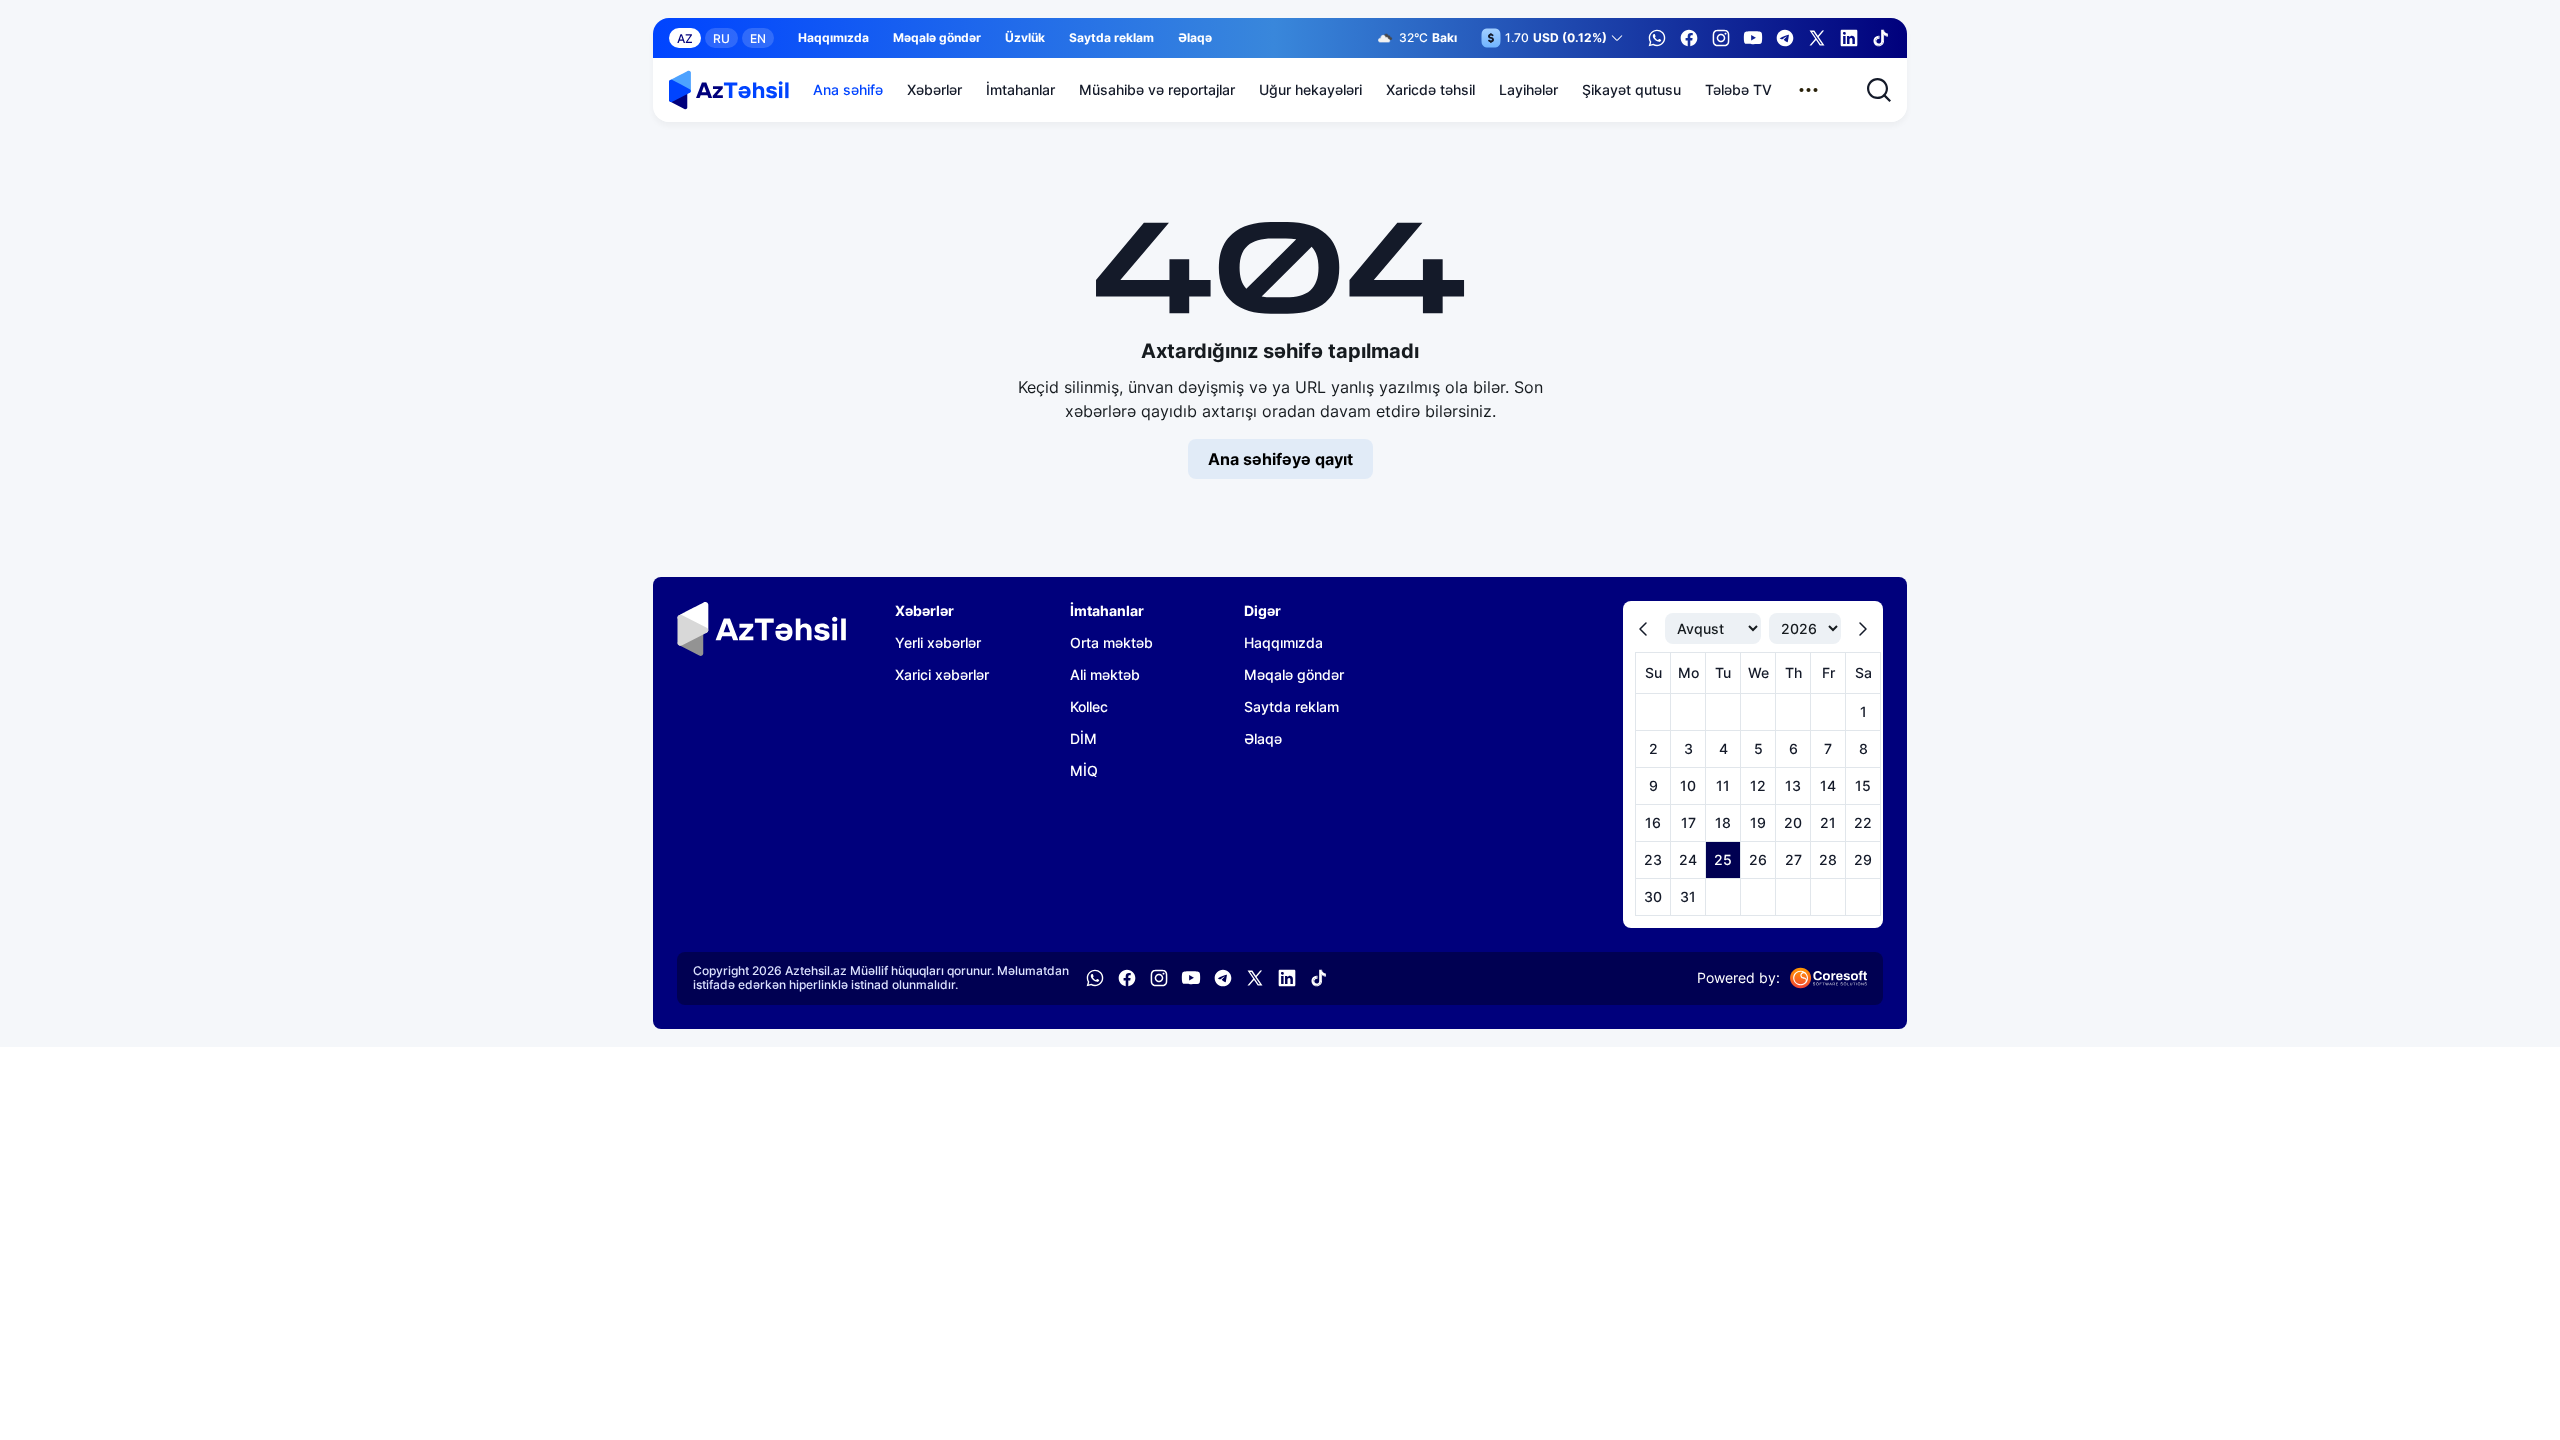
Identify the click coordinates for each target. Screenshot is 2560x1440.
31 (1688, 896)
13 (1793, 785)
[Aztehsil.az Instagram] (1721, 38)
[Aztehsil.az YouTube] (1753, 38)
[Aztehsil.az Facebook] (1689, 38)
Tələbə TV (1738, 90)
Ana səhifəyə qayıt (1280, 459)
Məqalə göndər (937, 38)
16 (1653, 822)
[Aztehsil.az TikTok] (1881, 38)
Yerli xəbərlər (938, 642)
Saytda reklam (1111, 38)
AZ (685, 38)
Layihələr (1528, 90)
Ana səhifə (848, 90)
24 (1688, 859)
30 (1653, 896)
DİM (1083, 738)
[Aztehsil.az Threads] (1817, 38)
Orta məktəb (1111, 642)
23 (1653, 859)
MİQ (1084, 770)
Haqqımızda (833, 38)
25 (1723, 859)
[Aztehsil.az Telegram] (1785, 38)
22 (1863, 822)
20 (1793, 822)
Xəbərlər (934, 90)
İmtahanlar (1020, 90)
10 (1688, 785)
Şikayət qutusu (1631, 90)
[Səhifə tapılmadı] (729, 90)
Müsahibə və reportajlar (1157, 90)
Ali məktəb (1105, 674)
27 (1793, 859)
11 (1723, 785)
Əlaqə (1195, 38)
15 (1863, 785)
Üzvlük (1025, 38)
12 (1758, 785)
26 (1758, 859)
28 (1828, 859)
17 (1688, 822)
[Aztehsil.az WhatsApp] (1657, 38)
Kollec (1089, 706)
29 (1863, 859)
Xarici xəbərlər (942, 674)
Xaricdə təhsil (1430, 90)
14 (1828, 785)
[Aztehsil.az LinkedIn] (1849, 38)
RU (721, 38)
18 (1723, 822)
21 (1828, 822)
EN (758, 38)
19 (1758, 822)
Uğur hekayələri (1310, 90)
